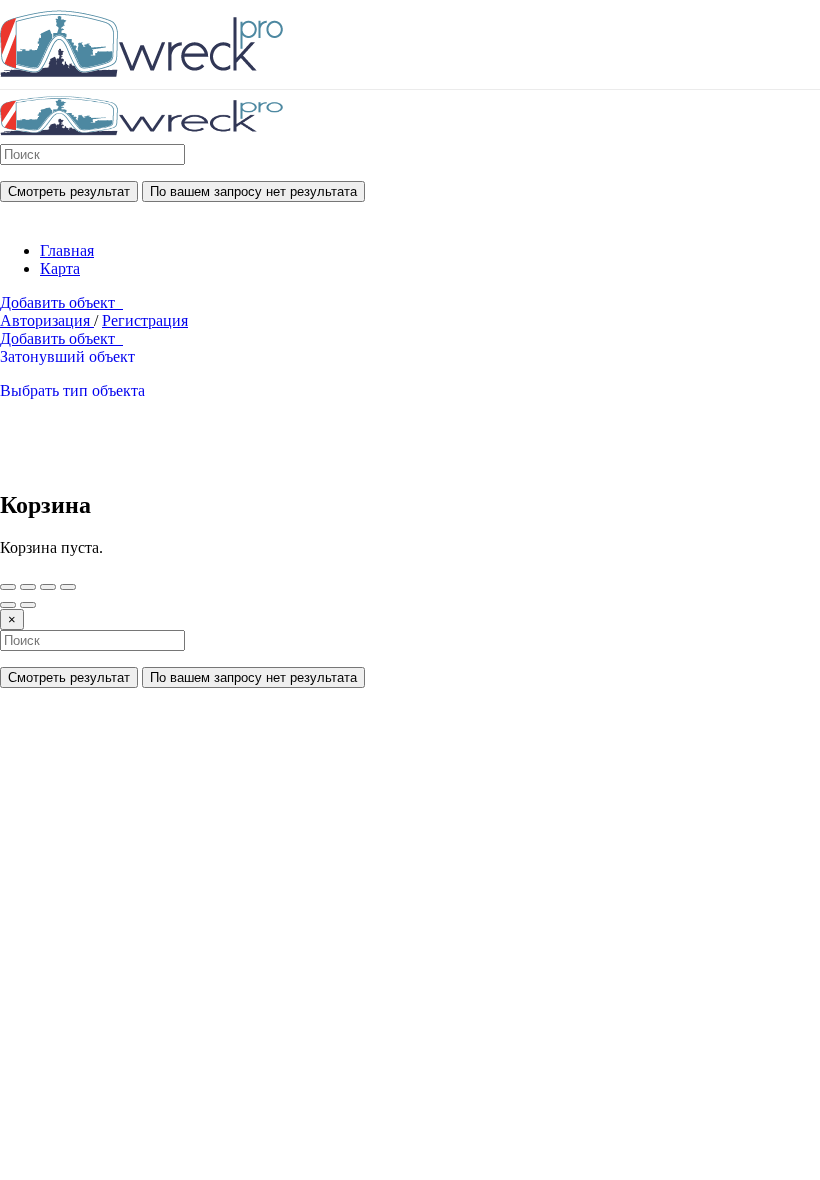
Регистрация (145, 320)
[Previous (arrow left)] (8, 605)
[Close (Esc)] (8, 587)
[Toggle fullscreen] (48, 587)
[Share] (28, 587)
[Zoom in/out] (68, 587)
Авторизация (47, 320)
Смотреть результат (69, 191)
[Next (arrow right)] (28, 605)
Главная (67, 250)
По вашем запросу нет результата (253, 191)
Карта (60, 268)
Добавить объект (61, 302)
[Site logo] (141, 134)
